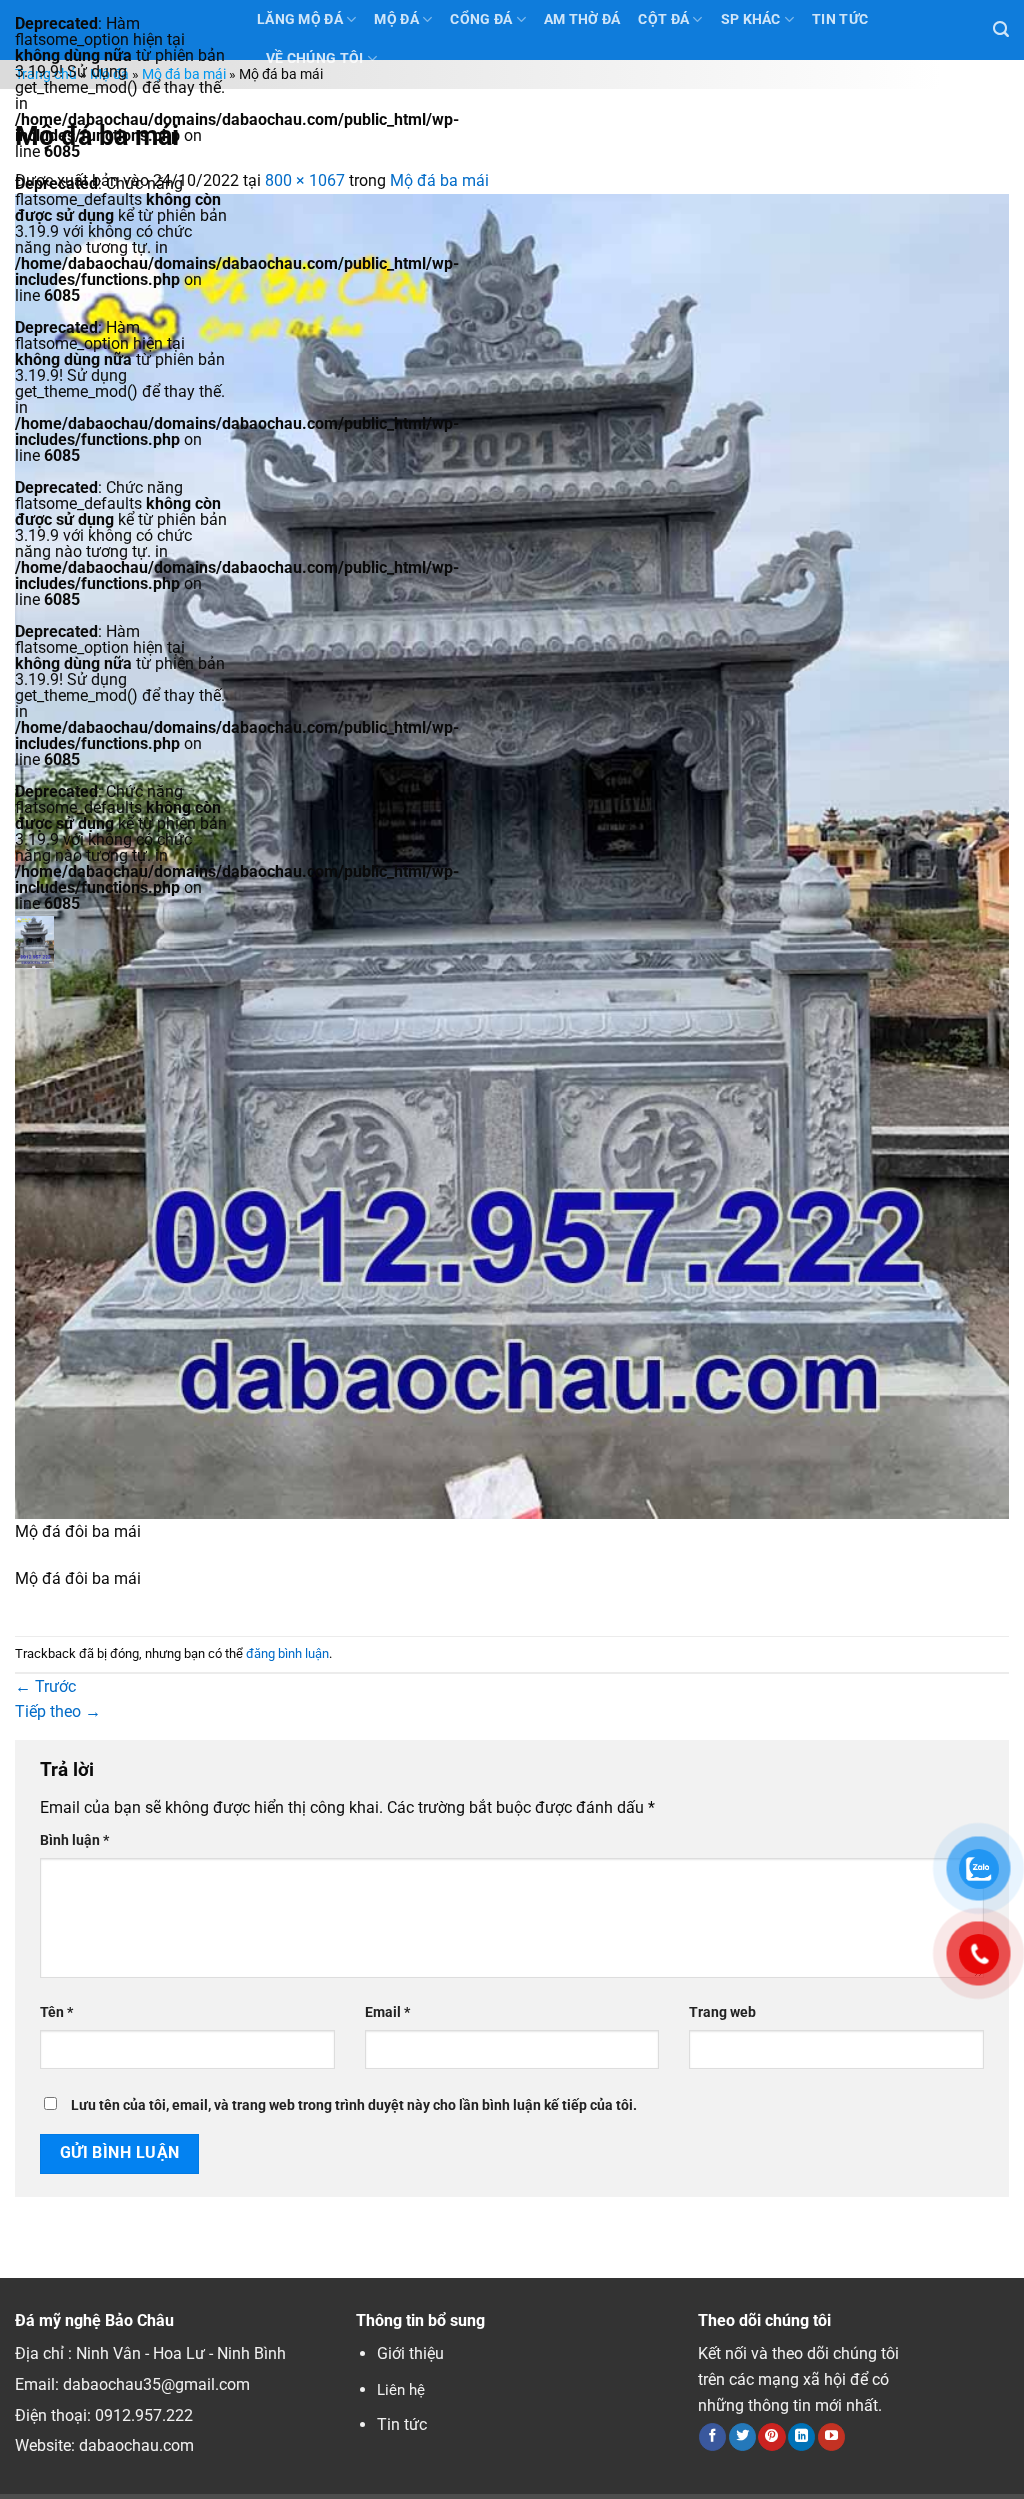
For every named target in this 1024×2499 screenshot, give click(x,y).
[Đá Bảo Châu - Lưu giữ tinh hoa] (121, 942)
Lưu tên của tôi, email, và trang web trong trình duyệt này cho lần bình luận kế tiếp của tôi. (354, 2105)
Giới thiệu (410, 2353)
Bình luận (74, 1840)
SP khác (751, 19)
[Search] (1001, 29)
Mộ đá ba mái (184, 74)
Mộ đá (396, 19)
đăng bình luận (287, 1653)
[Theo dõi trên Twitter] (742, 2437)
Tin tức (402, 2424)
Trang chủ (46, 74)
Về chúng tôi (314, 58)
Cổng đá (481, 19)
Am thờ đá (582, 19)
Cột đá (663, 19)
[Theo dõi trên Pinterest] (771, 2437)
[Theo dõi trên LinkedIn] (801, 2437)
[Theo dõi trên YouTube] (831, 2437)
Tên (56, 2012)
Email (387, 2012)
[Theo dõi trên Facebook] (712, 2437)
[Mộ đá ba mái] (512, 855)
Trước (45, 1686)
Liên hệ (401, 2390)
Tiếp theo (58, 1711)
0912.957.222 (144, 2415)
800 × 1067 (305, 180)
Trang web (722, 2012)
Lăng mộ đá (300, 19)
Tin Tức (840, 19)
